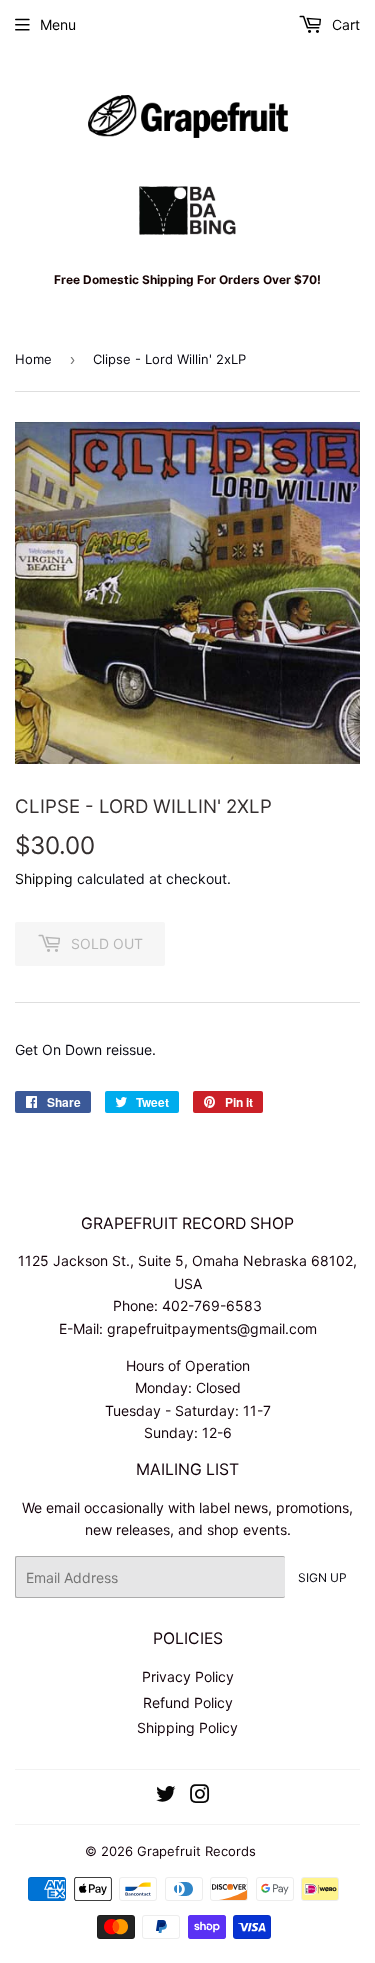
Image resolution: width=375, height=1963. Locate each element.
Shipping (44, 878)
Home (33, 359)
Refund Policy (188, 1702)
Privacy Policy (188, 1676)
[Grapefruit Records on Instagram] (200, 1796)
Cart (344, 24)
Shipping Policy (187, 1727)
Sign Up (322, 1577)
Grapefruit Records (196, 1851)
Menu (58, 24)
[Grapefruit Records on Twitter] (166, 1796)
